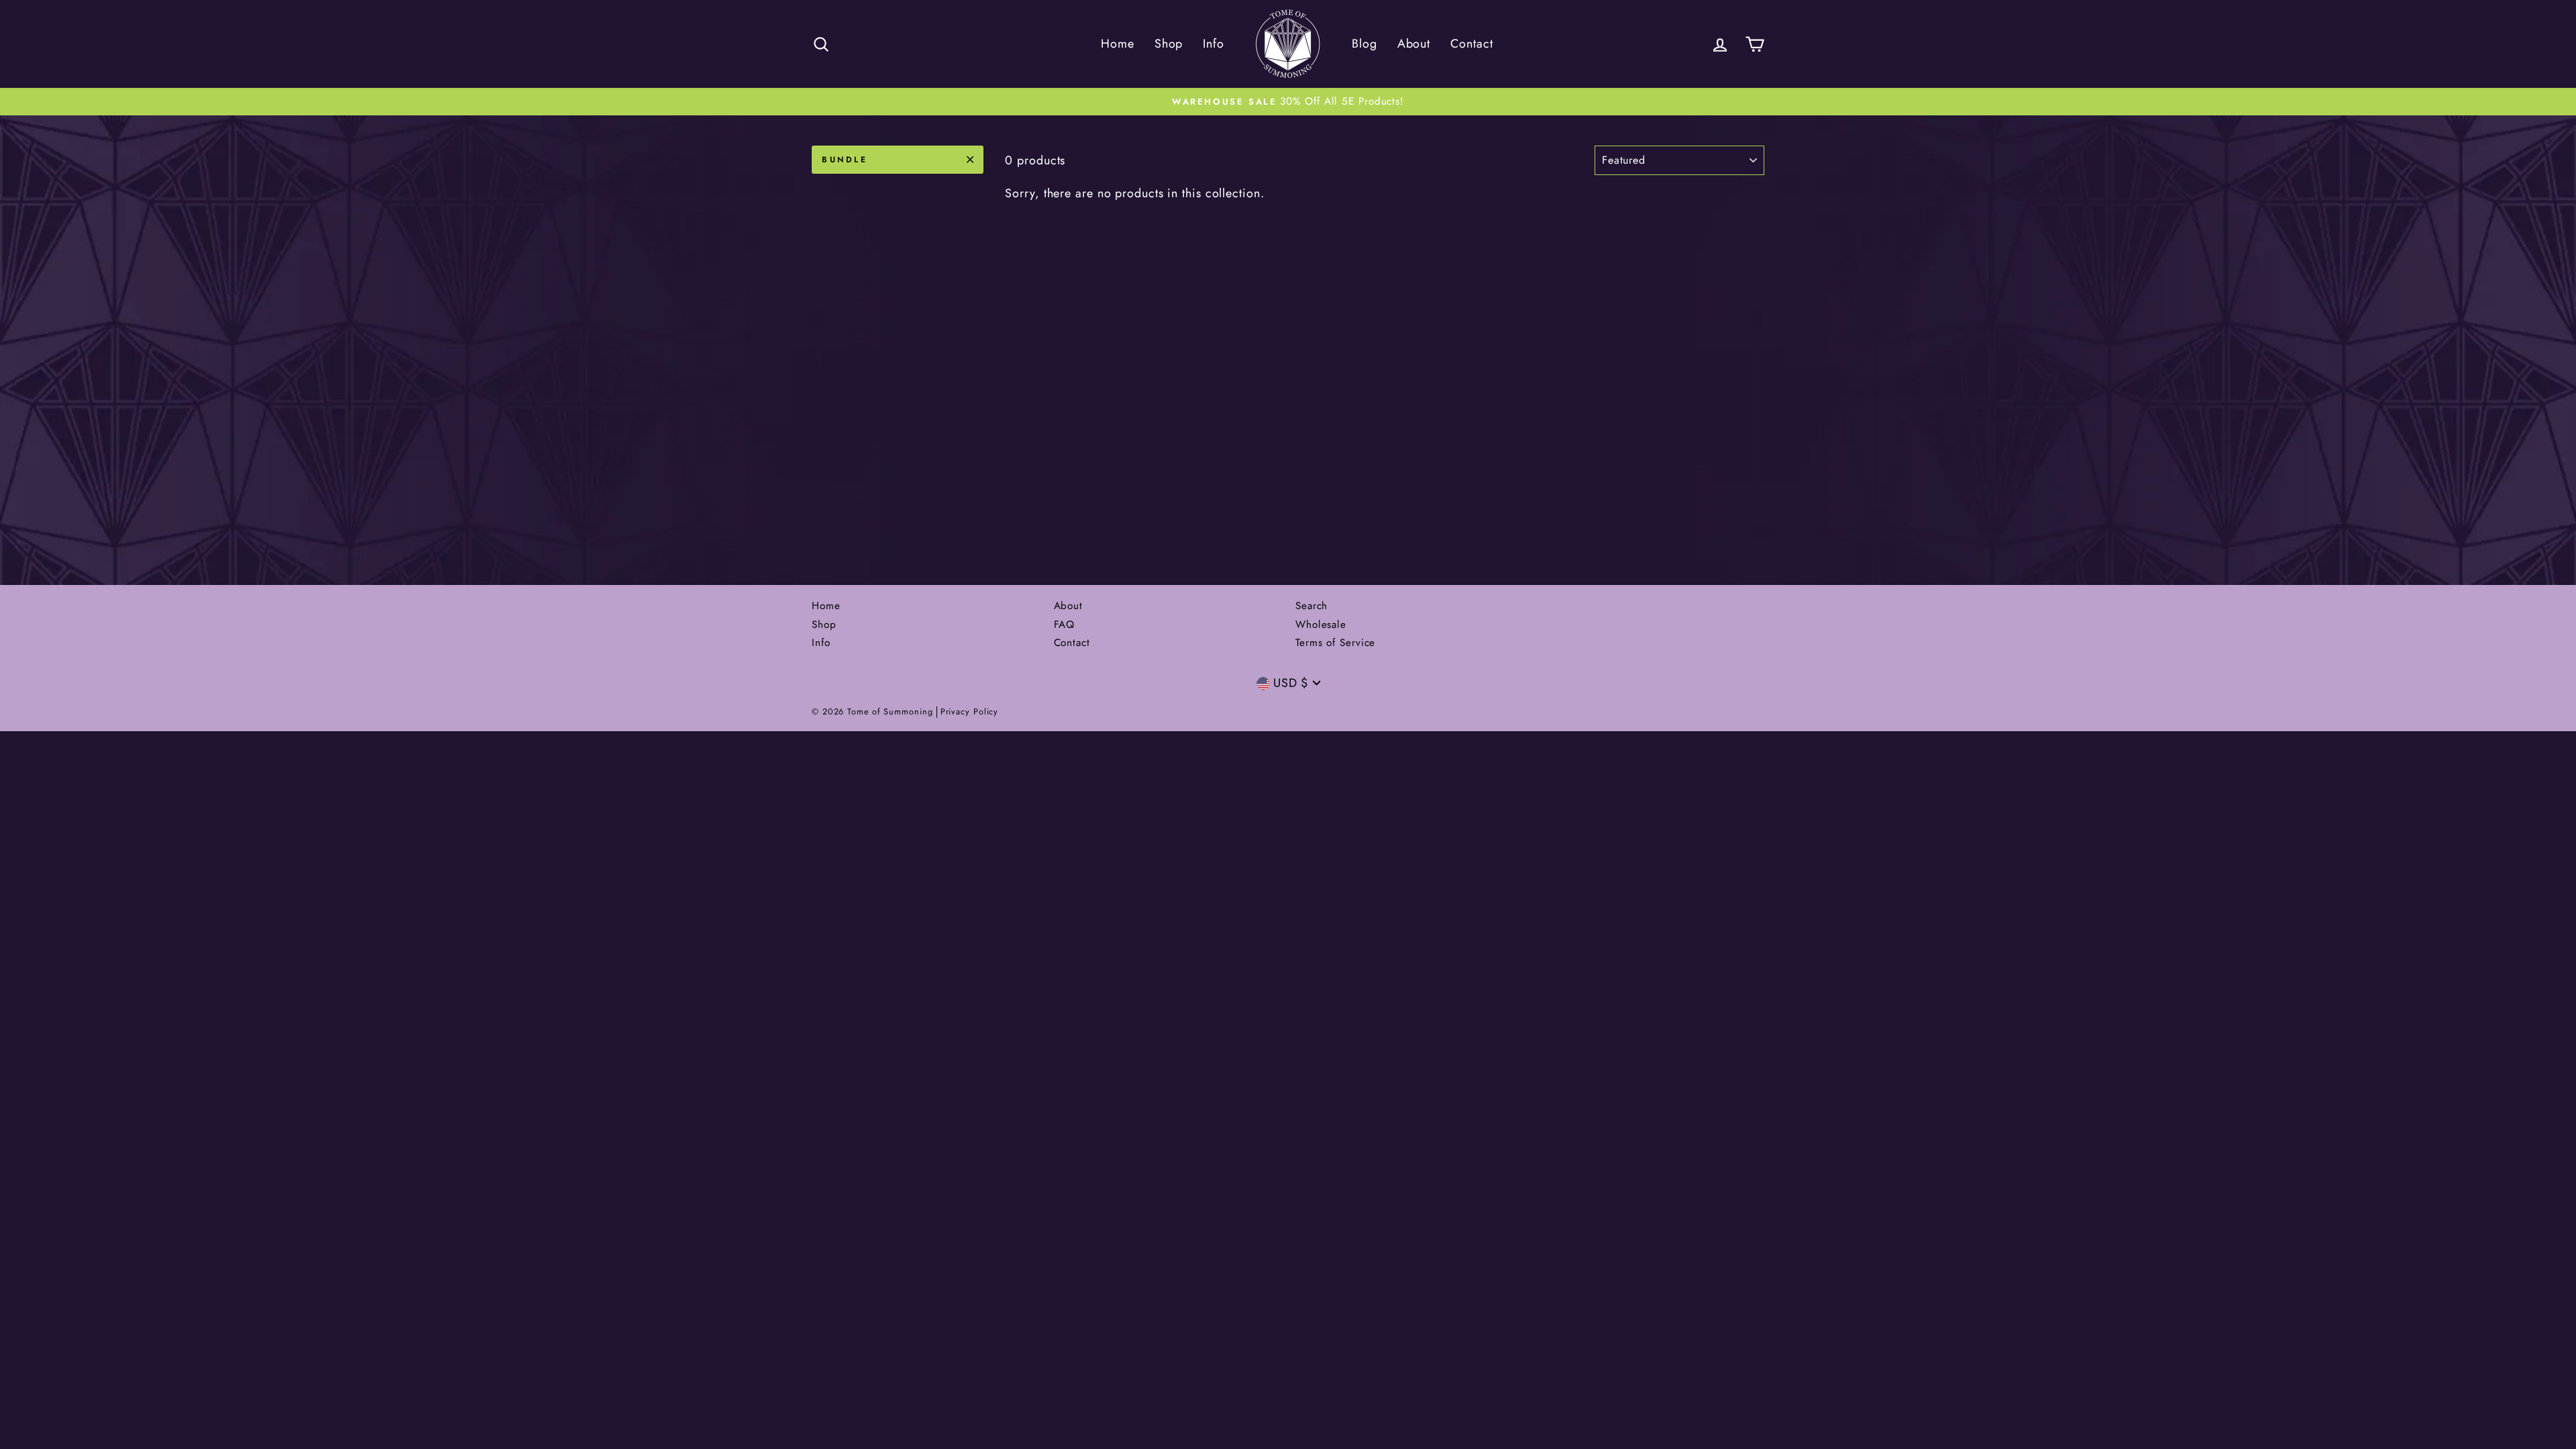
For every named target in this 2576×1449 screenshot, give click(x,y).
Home (1118, 44)
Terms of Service (1335, 643)
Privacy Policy (970, 712)
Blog (1364, 44)
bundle (845, 160)
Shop (1169, 44)
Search (1311, 606)
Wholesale (1321, 625)
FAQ (1065, 625)
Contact (1471, 44)
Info (1214, 44)
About (1414, 44)
